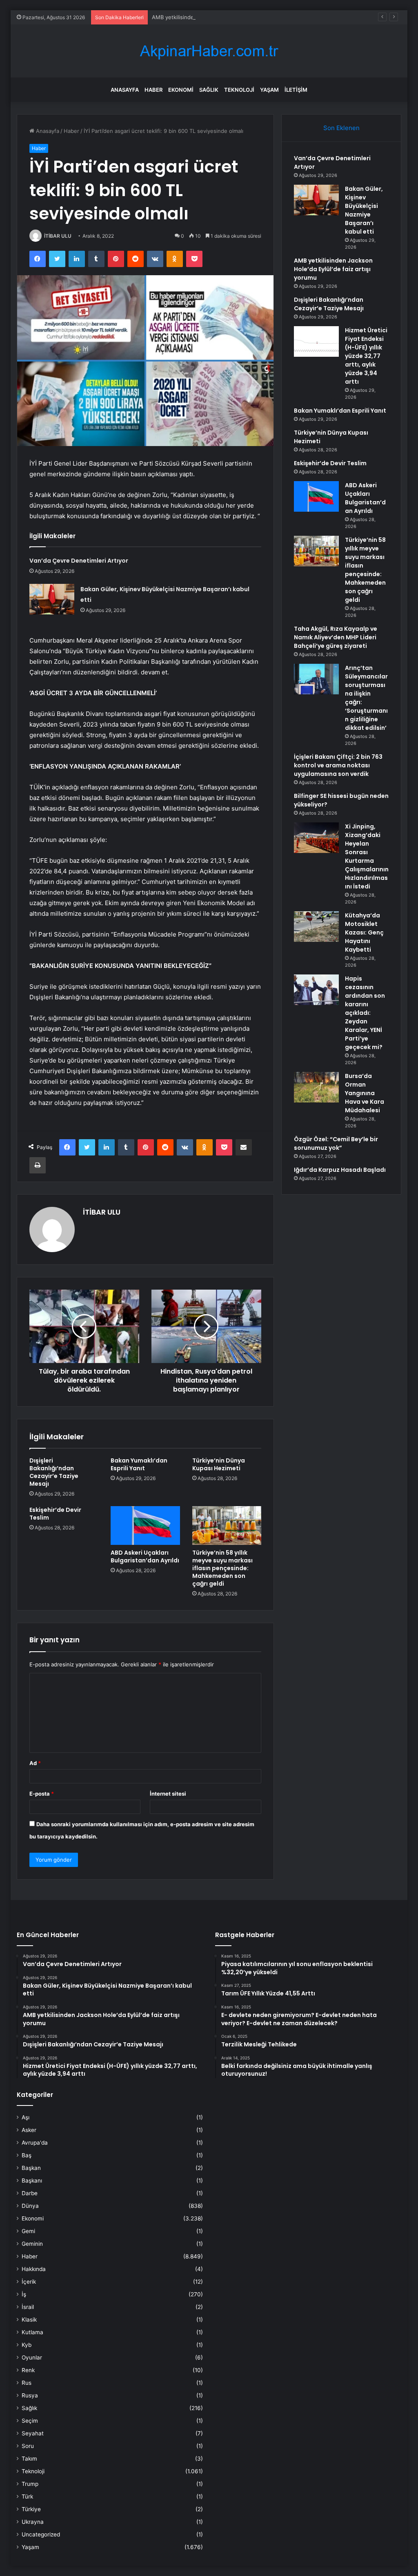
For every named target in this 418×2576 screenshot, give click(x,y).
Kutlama (32, 2332)
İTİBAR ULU (58, 236)
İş (24, 2294)
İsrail (28, 2307)
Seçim (30, 2421)
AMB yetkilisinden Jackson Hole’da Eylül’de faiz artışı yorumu (229, 17)
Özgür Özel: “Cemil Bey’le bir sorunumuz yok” (336, 1143)
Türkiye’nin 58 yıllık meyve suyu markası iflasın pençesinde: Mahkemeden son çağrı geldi (222, 1568)
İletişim (296, 90)
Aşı (26, 2117)
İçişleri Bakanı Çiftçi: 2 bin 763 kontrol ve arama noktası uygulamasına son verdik (338, 765)
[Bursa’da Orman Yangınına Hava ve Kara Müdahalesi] (316, 1087)
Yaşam (269, 90)
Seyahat (33, 2433)
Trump (30, 2484)
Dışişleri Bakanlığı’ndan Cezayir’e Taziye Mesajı (54, 1472)
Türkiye (31, 2509)
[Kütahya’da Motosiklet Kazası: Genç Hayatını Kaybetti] (316, 927)
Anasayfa (125, 90)
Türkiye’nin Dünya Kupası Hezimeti (219, 1464)
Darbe (30, 2193)
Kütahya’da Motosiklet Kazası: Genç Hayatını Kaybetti (364, 932)
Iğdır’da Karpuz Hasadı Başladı (340, 1170)
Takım (29, 2459)
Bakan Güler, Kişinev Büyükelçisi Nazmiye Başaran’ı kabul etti (364, 210)
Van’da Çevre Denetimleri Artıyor (79, 561)
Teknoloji (239, 90)
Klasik (29, 2320)
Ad (35, 1763)
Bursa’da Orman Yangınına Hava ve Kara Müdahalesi (365, 1093)
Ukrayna (33, 2522)
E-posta (42, 1794)
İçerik (29, 2282)
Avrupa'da (35, 2143)
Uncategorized (41, 2534)
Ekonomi (181, 90)
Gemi (28, 2231)
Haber (153, 90)
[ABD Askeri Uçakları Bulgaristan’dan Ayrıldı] (145, 1526)
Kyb (27, 2345)
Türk (27, 2496)
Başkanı (32, 2181)
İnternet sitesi (168, 1794)
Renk (28, 2370)
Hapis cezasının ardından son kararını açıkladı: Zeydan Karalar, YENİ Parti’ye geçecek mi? (365, 1013)
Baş (27, 2155)
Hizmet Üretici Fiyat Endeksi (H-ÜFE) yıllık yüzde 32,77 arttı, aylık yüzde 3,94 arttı (366, 356)
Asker (29, 2130)
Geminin (32, 2244)
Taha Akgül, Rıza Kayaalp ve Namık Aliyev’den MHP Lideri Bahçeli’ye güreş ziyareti (336, 637)
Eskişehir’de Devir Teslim (55, 1514)
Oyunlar (32, 2357)
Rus (27, 2383)
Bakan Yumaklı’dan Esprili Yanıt (139, 1464)
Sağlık (209, 90)
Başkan (31, 2168)
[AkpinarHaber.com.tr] (209, 51)
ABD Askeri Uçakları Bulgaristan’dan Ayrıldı (145, 1556)
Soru (28, 2446)
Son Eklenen (341, 128)
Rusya (30, 2395)
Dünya (30, 2206)
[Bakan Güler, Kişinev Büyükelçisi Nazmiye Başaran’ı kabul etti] (52, 599)
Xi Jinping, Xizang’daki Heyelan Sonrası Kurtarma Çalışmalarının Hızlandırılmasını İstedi (367, 856)
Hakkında (34, 2269)
